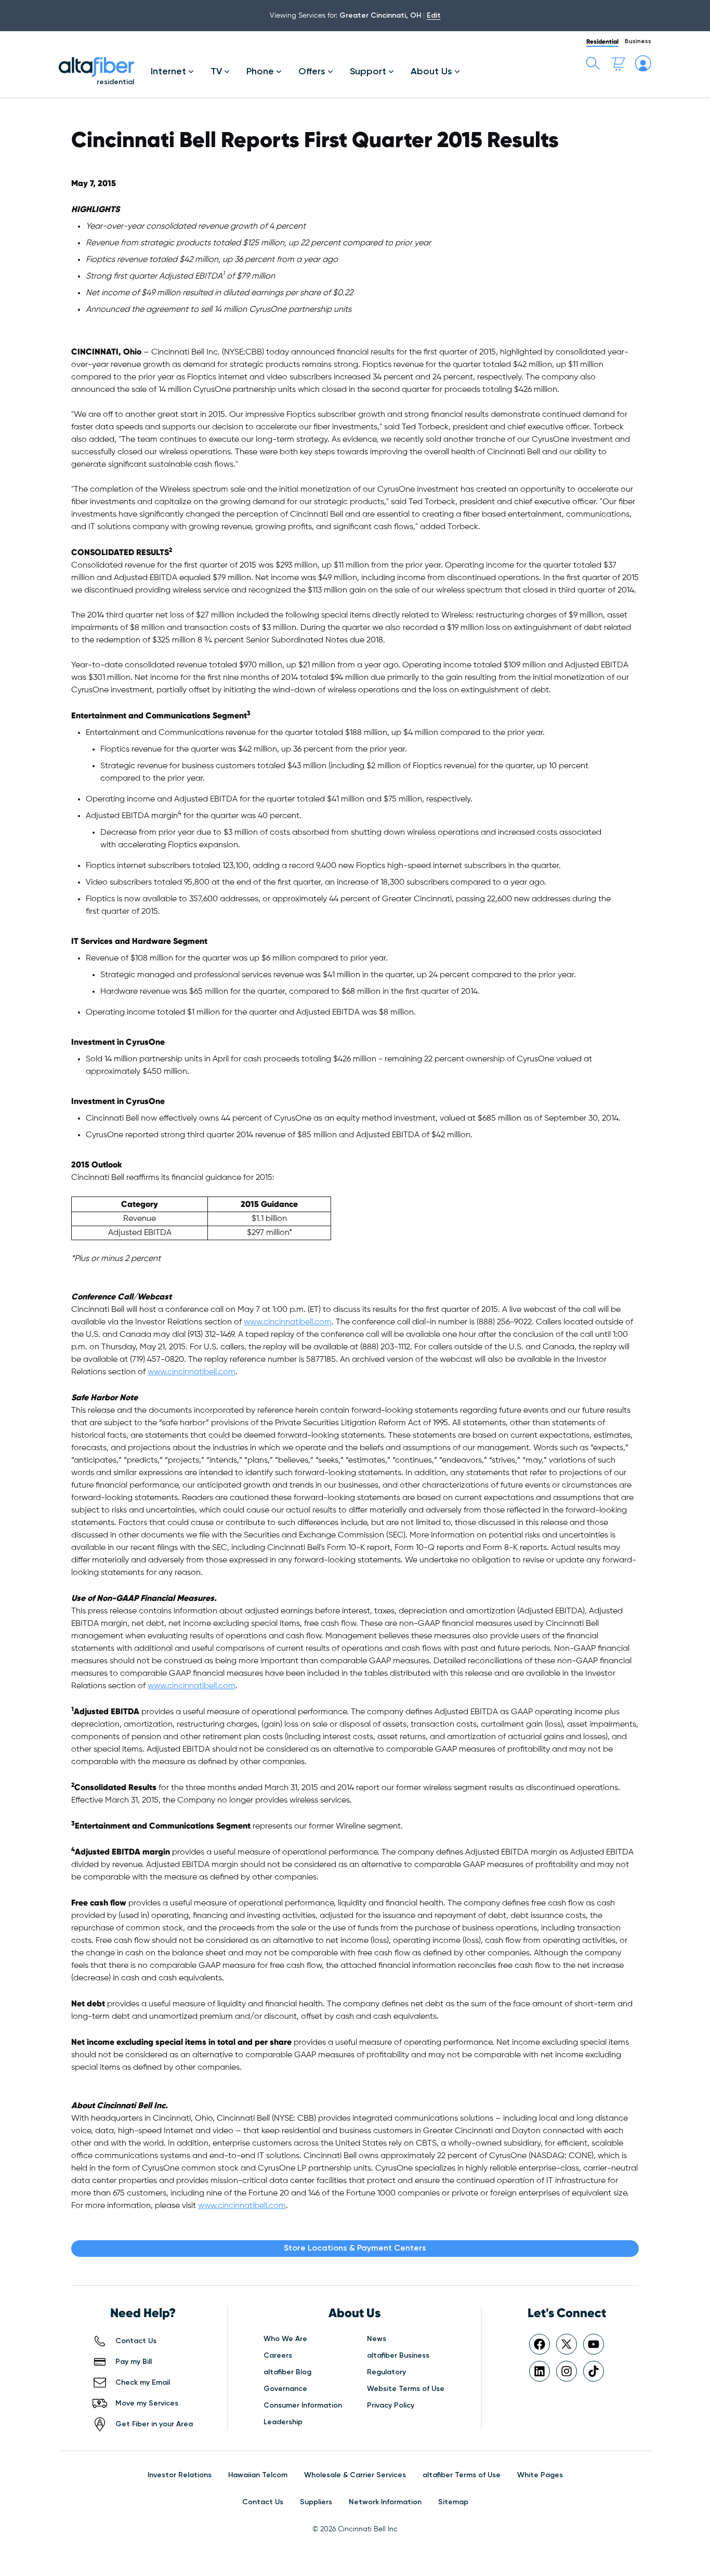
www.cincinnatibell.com (288, 1322)
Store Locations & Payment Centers (355, 2249)
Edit (434, 16)
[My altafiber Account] (643, 63)
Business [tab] (638, 42)
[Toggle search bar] (593, 63)
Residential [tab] (602, 41)
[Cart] (618, 63)
